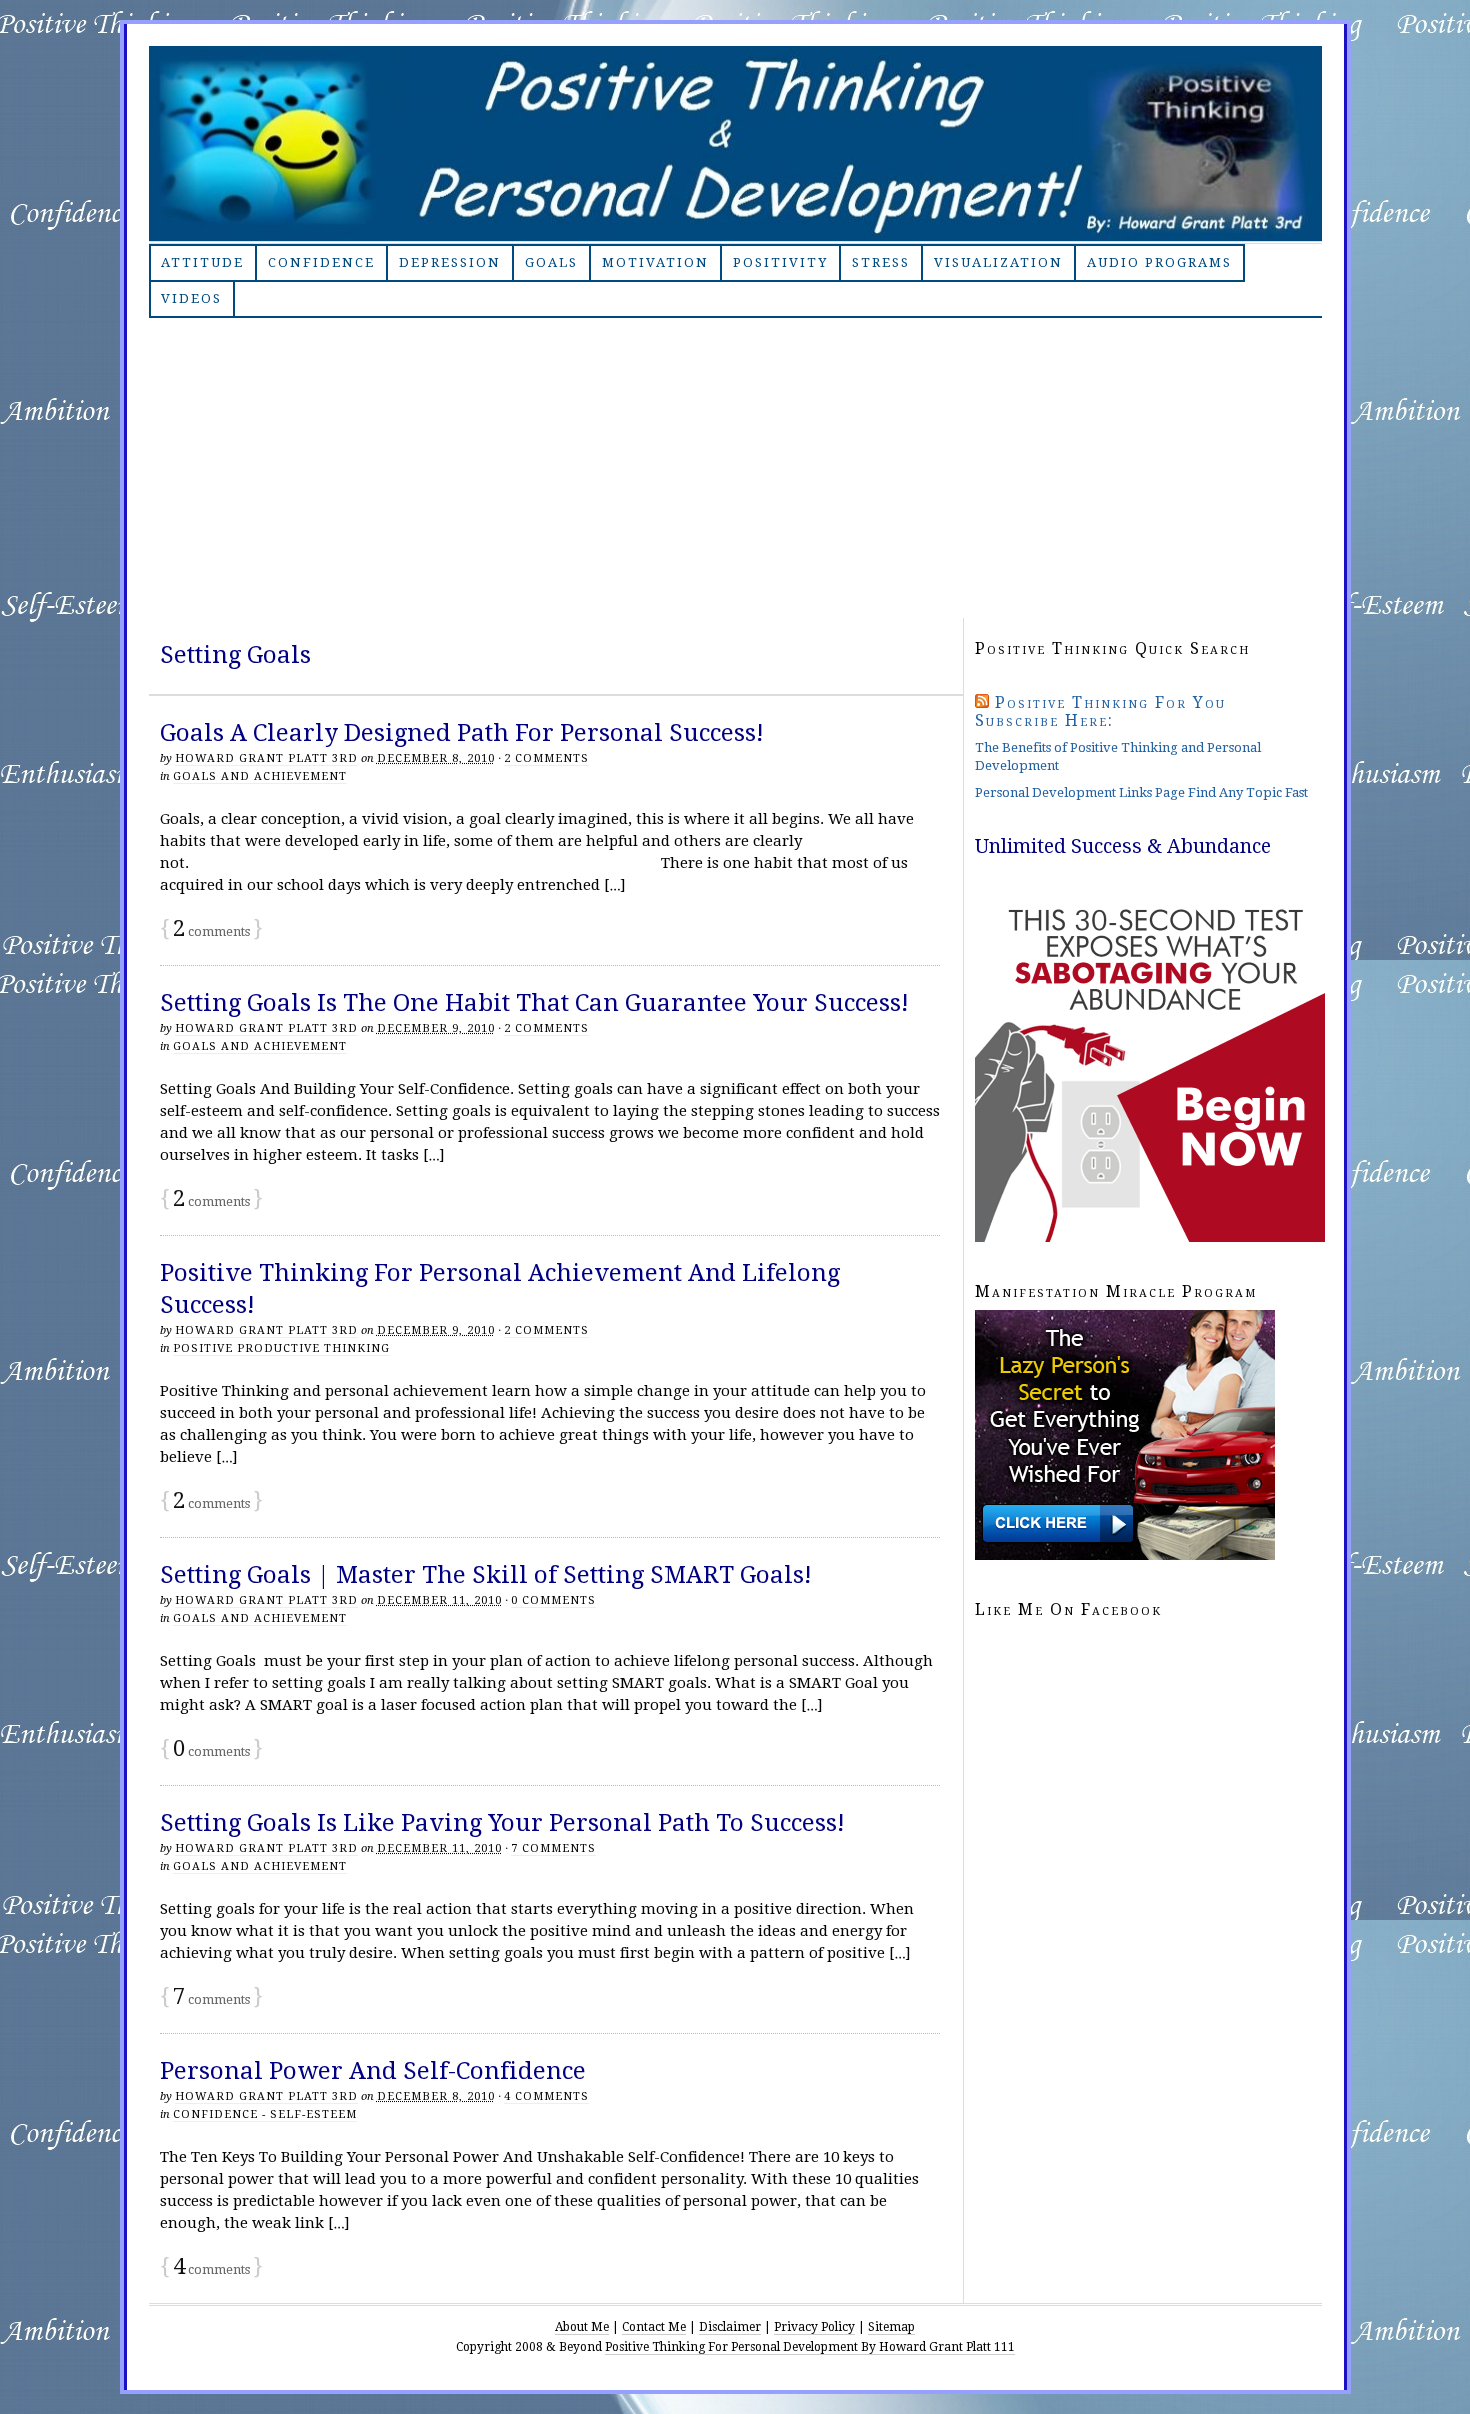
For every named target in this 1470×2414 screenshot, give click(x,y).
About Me (582, 2327)
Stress (881, 262)
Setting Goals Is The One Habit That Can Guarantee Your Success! (534, 1003)
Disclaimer (730, 2327)
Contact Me (654, 2327)
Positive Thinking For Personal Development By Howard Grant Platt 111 (810, 2347)
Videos (191, 298)
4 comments (546, 2096)
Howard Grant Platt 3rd (266, 758)
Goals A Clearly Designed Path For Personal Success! (462, 733)
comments (211, 931)
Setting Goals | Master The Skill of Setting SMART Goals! (486, 1575)
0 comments (553, 1600)
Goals (551, 262)
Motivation (655, 262)
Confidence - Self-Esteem (265, 2114)
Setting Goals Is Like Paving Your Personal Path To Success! (502, 1823)
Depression (450, 262)
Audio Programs (1159, 262)
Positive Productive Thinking (281, 1348)
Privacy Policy (814, 2327)
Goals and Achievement (260, 776)
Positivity (780, 262)
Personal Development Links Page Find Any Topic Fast (1141, 792)
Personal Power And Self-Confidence (373, 2071)
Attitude (202, 262)
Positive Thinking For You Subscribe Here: (1100, 711)
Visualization (998, 262)
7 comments (553, 1848)
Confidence (321, 262)
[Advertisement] (735, 468)
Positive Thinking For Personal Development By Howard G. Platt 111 (735, 143)
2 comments (546, 758)
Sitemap (891, 2327)
